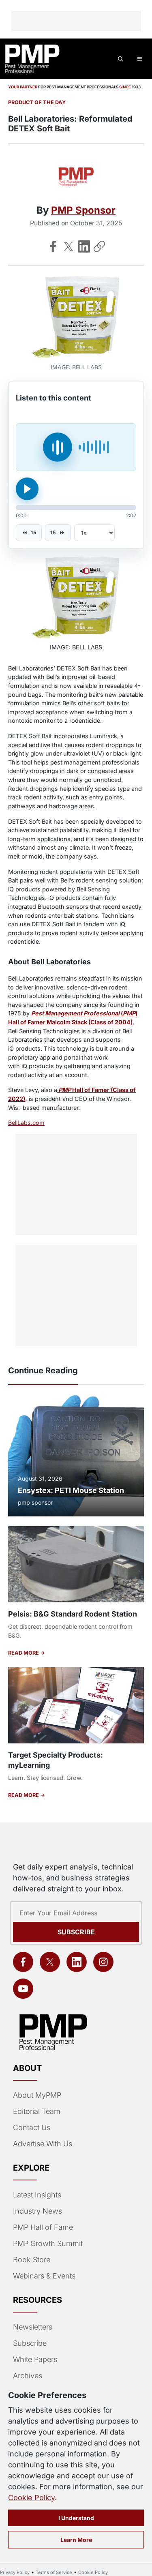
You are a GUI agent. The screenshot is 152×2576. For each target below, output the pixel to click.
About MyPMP (37, 2095)
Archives (28, 2376)
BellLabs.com (26, 1123)
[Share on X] (69, 246)
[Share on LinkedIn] (84, 246)
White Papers (35, 2359)
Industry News (37, 2211)
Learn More (76, 2540)
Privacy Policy (15, 2572)
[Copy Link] (99, 246)
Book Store (32, 2260)
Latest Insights (37, 2195)
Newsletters (33, 2327)
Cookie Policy (31, 2498)
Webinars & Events (44, 2276)
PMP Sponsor (83, 210)
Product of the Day (37, 102)
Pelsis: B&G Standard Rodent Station (73, 1614)
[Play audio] (27, 489)
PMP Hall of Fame (43, 2227)
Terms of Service (54, 2572)
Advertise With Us (43, 2144)
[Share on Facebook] (53, 246)
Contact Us (32, 2127)
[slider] (76, 507)
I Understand (76, 2518)
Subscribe (76, 1932)
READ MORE (24, 1653)
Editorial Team (37, 2111)
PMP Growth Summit (48, 2243)
